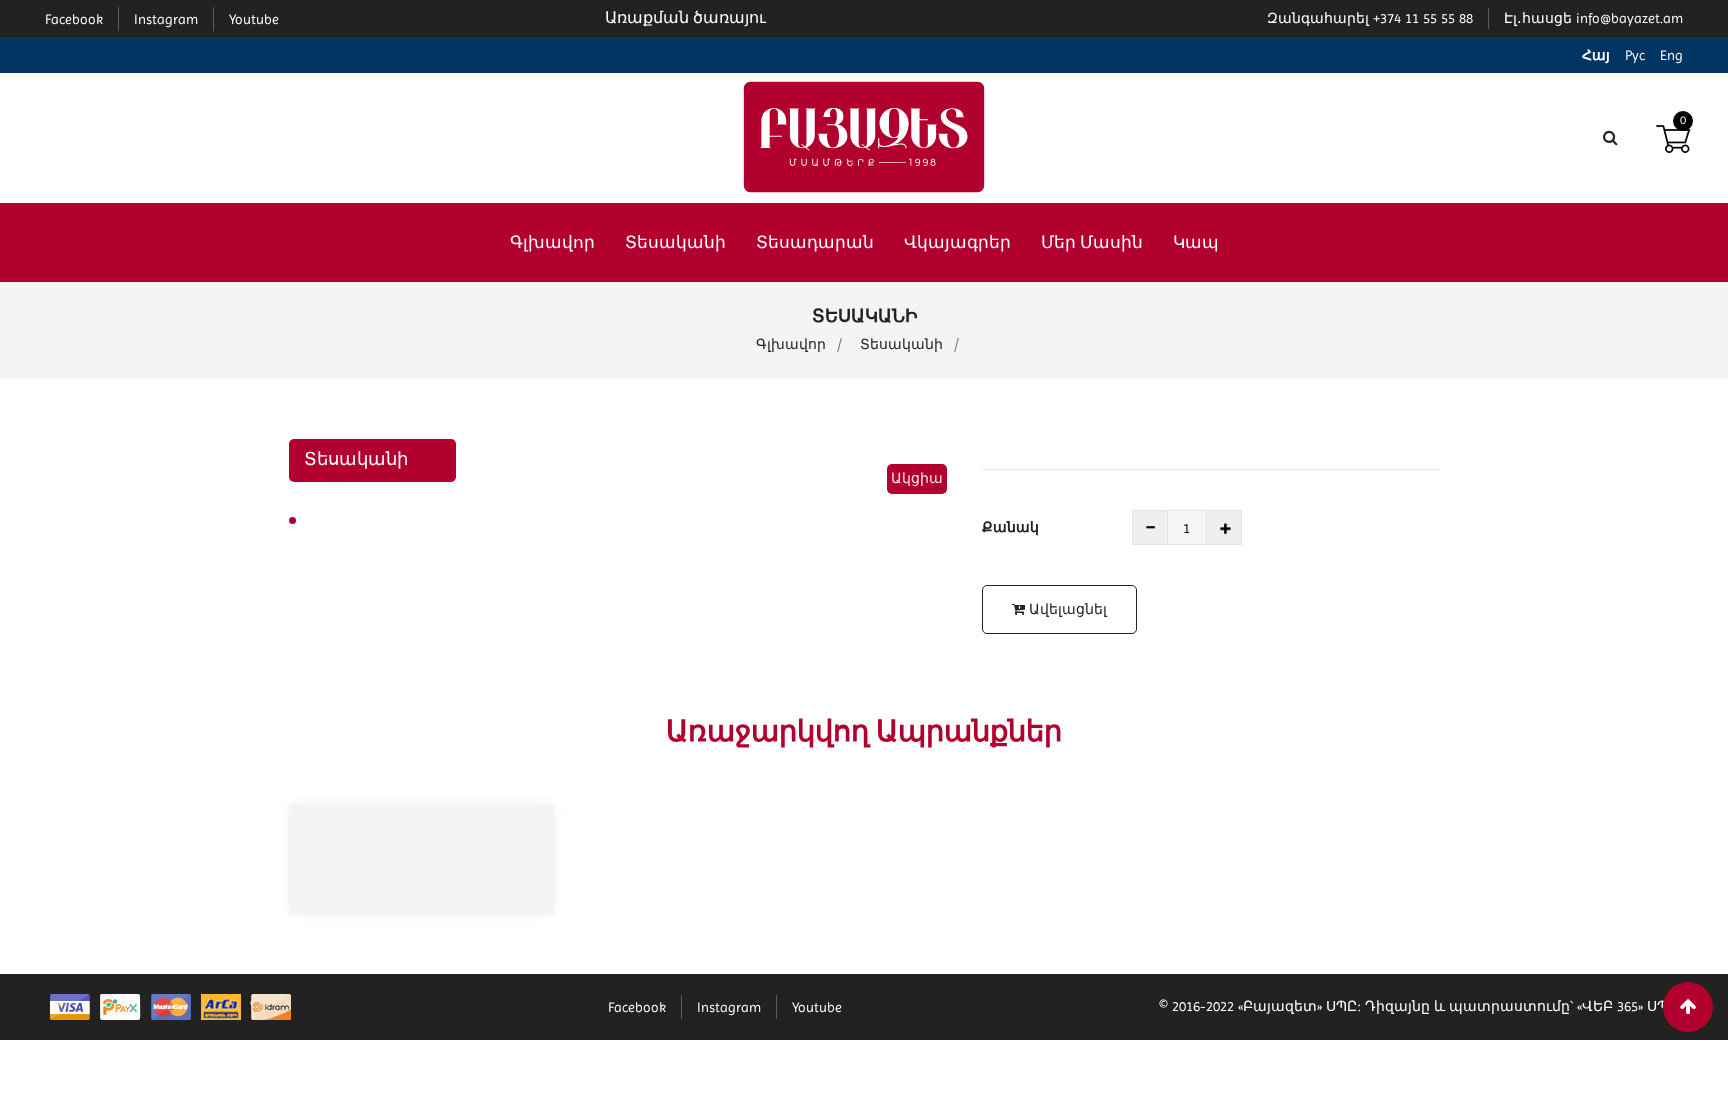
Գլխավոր (552, 242)
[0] (1673, 136)
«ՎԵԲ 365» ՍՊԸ (1627, 1006)
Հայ (1596, 55)
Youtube (817, 1007)
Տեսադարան (815, 242)
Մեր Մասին (1092, 242)
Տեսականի (675, 242)
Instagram (729, 1007)
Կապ (1196, 242)
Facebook (637, 1007)
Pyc (1635, 55)
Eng (1671, 55)
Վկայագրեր (957, 242)
